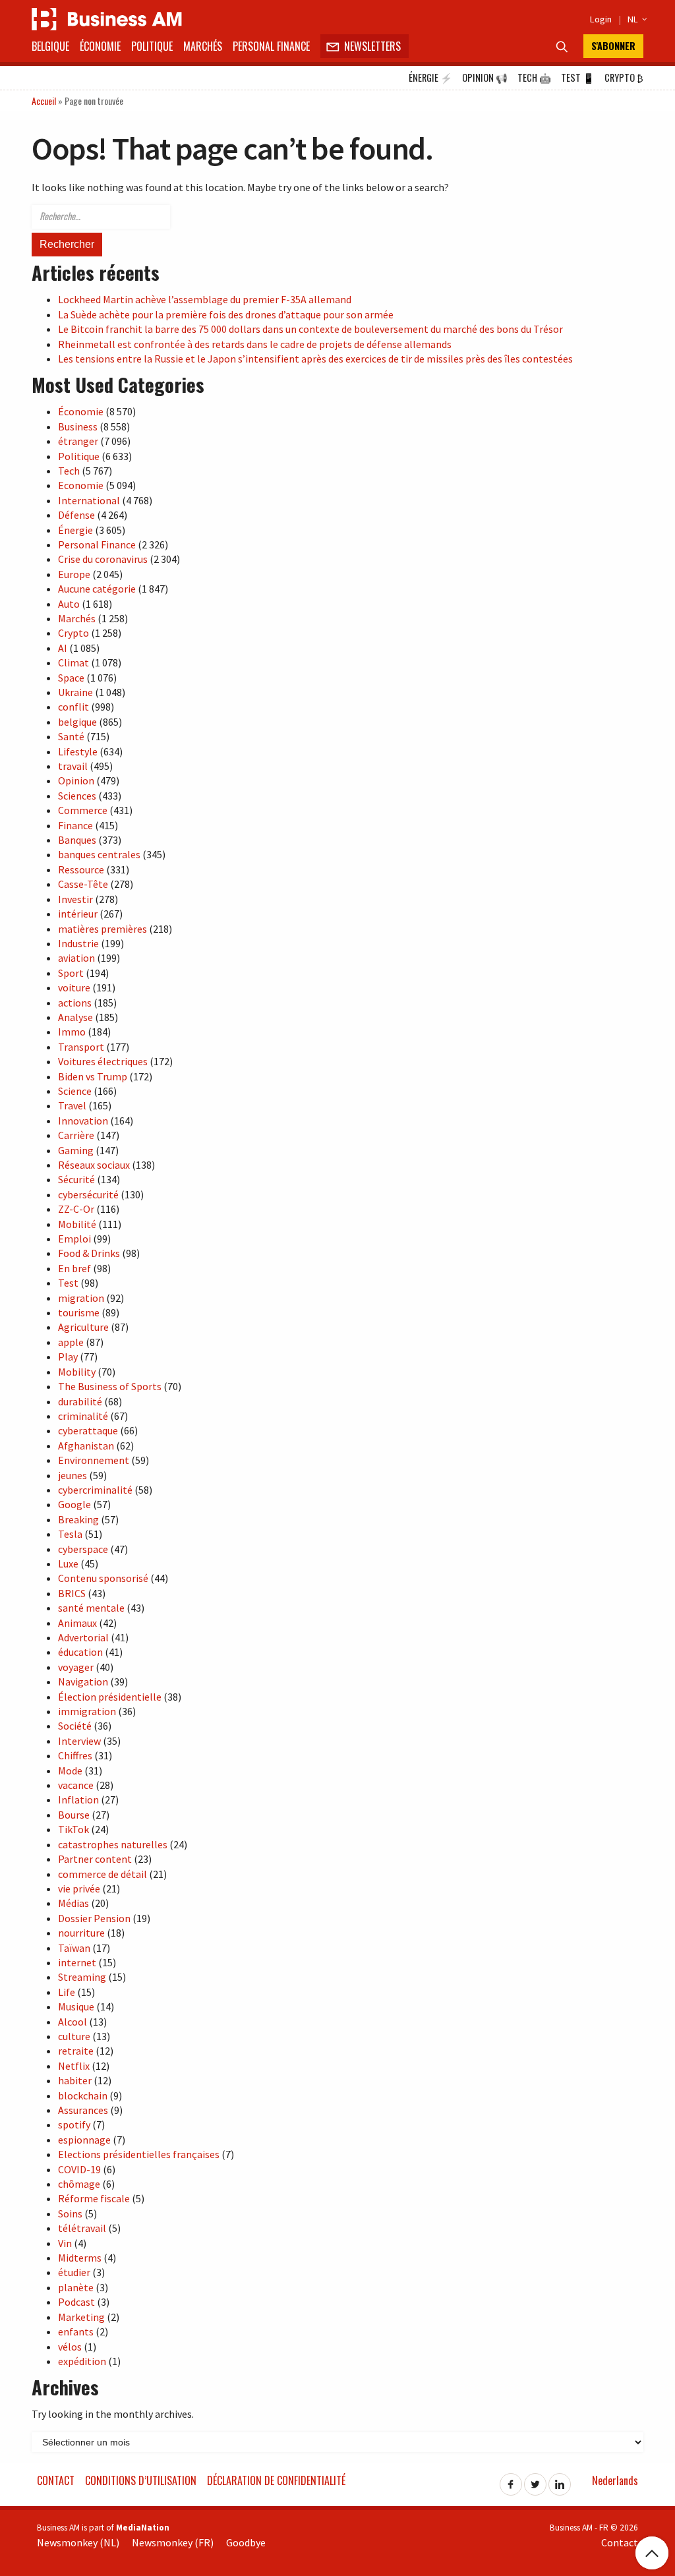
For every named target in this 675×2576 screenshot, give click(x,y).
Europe (74, 574)
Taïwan (74, 1948)
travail (73, 766)
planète (76, 2287)
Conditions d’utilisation (141, 2480)
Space (71, 678)
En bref (74, 1268)
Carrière (76, 1135)
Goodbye (246, 2542)
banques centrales (99, 854)
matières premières (103, 929)
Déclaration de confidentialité (276, 2480)
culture (74, 2036)
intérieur (78, 914)
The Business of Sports (110, 1386)
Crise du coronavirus (103, 559)
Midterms (80, 2258)
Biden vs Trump (93, 1076)
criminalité (83, 1416)
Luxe (68, 1564)
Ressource (81, 869)
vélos (70, 2347)
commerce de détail (103, 1874)
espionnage (84, 2140)
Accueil (44, 101)
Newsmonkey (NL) (78, 2542)
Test (578, 77)
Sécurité (76, 1179)
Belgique (50, 46)
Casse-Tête (83, 884)
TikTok (73, 1829)
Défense (76, 515)
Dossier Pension (94, 1918)
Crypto (624, 77)
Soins (70, 2213)
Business (78, 426)
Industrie (78, 943)
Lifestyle (78, 751)
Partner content (95, 1859)
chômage (79, 2184)
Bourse (74, 1815)
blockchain (83, 2095)
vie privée (79, 1888)
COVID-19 (79, 2169)
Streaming (82, 1977)
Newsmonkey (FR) (173, 2542)
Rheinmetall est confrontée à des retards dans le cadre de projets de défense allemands (255, 344)
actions (75, 1003)
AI (63, 648)
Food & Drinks (89, 1253)
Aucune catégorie (97, 589)
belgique (77, 722)
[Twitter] (535, 2480)
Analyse (75, 1017)
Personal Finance (271, 46)
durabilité (80, 1401)
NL (635, 19)
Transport (81, 1047)
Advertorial (83, 1637)
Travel (72, 1105)
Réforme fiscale (94, 2198)
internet (77, 1962)
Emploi (74, 1239)
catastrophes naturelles (113, 1844)
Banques (77, 840)
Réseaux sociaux (94, 1165)
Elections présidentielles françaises (139, 2154)
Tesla (70, 1534)
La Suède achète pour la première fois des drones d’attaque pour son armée (226, 314)
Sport (71, 973)
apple (71, 1342)
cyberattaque (88, 1430)
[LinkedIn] (560, 2480)
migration (81, 1298)
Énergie (430, 77)
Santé (71, 736)
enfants (76, 2331)
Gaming (76, 1150)
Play (68, 1357)
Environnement (94, 1460)
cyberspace (83, 1549)
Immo (72, 1032)
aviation (76, 958)
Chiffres (75, 1755)
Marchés (203, 46)
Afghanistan (86, 1446)
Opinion (485, 77)
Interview (79, 1741)
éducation (80, 1652)
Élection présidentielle (110, 1697)
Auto (69, 604)
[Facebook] (511, 2480)
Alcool (73, 2022)
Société (75, 1726)
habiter (75, 2080)
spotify (74, 2124)
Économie (100, 46)
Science (75, 1091)
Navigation (83, 1682)
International (89, 500)
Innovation (83, 1121)
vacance (76, 1785)
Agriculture (83, 1327)
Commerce (83, 810)
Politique (152, 46)
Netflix (74, 2066)
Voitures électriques (103, 1061)
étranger (78, 441)
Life (67, 1992)
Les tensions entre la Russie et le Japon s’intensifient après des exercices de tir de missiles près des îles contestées (315, 359)
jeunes (73, 1475)
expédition (82, 2361)
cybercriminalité (95, 1490)
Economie (81, 485)
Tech (534, 77)
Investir (75, 899)
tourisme (79, 1312)
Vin (65, 2243)
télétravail (82, 2228)
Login (601, 19)
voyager (76, 1667)
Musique (76, 2006)
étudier (74, 2272)
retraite (76, 2051)
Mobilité (77, 1224)
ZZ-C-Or (76, 1209)
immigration (87, 1711)
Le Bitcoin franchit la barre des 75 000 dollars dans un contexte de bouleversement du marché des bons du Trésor (310, 329)
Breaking (78, 1519)
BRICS (72, 1593)
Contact (56, 2480)
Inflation (78, 1800)
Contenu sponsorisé (103, 1578)
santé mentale (91, 1608)
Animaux (77, 1623)
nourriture (81, 1933)
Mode (70, 1771)
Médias (73, 1903)
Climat (73, 662)
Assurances (83, 2110)
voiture (74, 987)
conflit (73, 707)
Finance (75, 825)
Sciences (77, 796)
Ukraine (75, 692)
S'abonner (613, 46)
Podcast (76, 2302)
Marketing (81, 2317)
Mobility (77, 1372)
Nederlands (615, 2480)
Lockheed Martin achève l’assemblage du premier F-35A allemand (205, 299)
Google (74, 1504)
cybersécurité (88, 1194)
